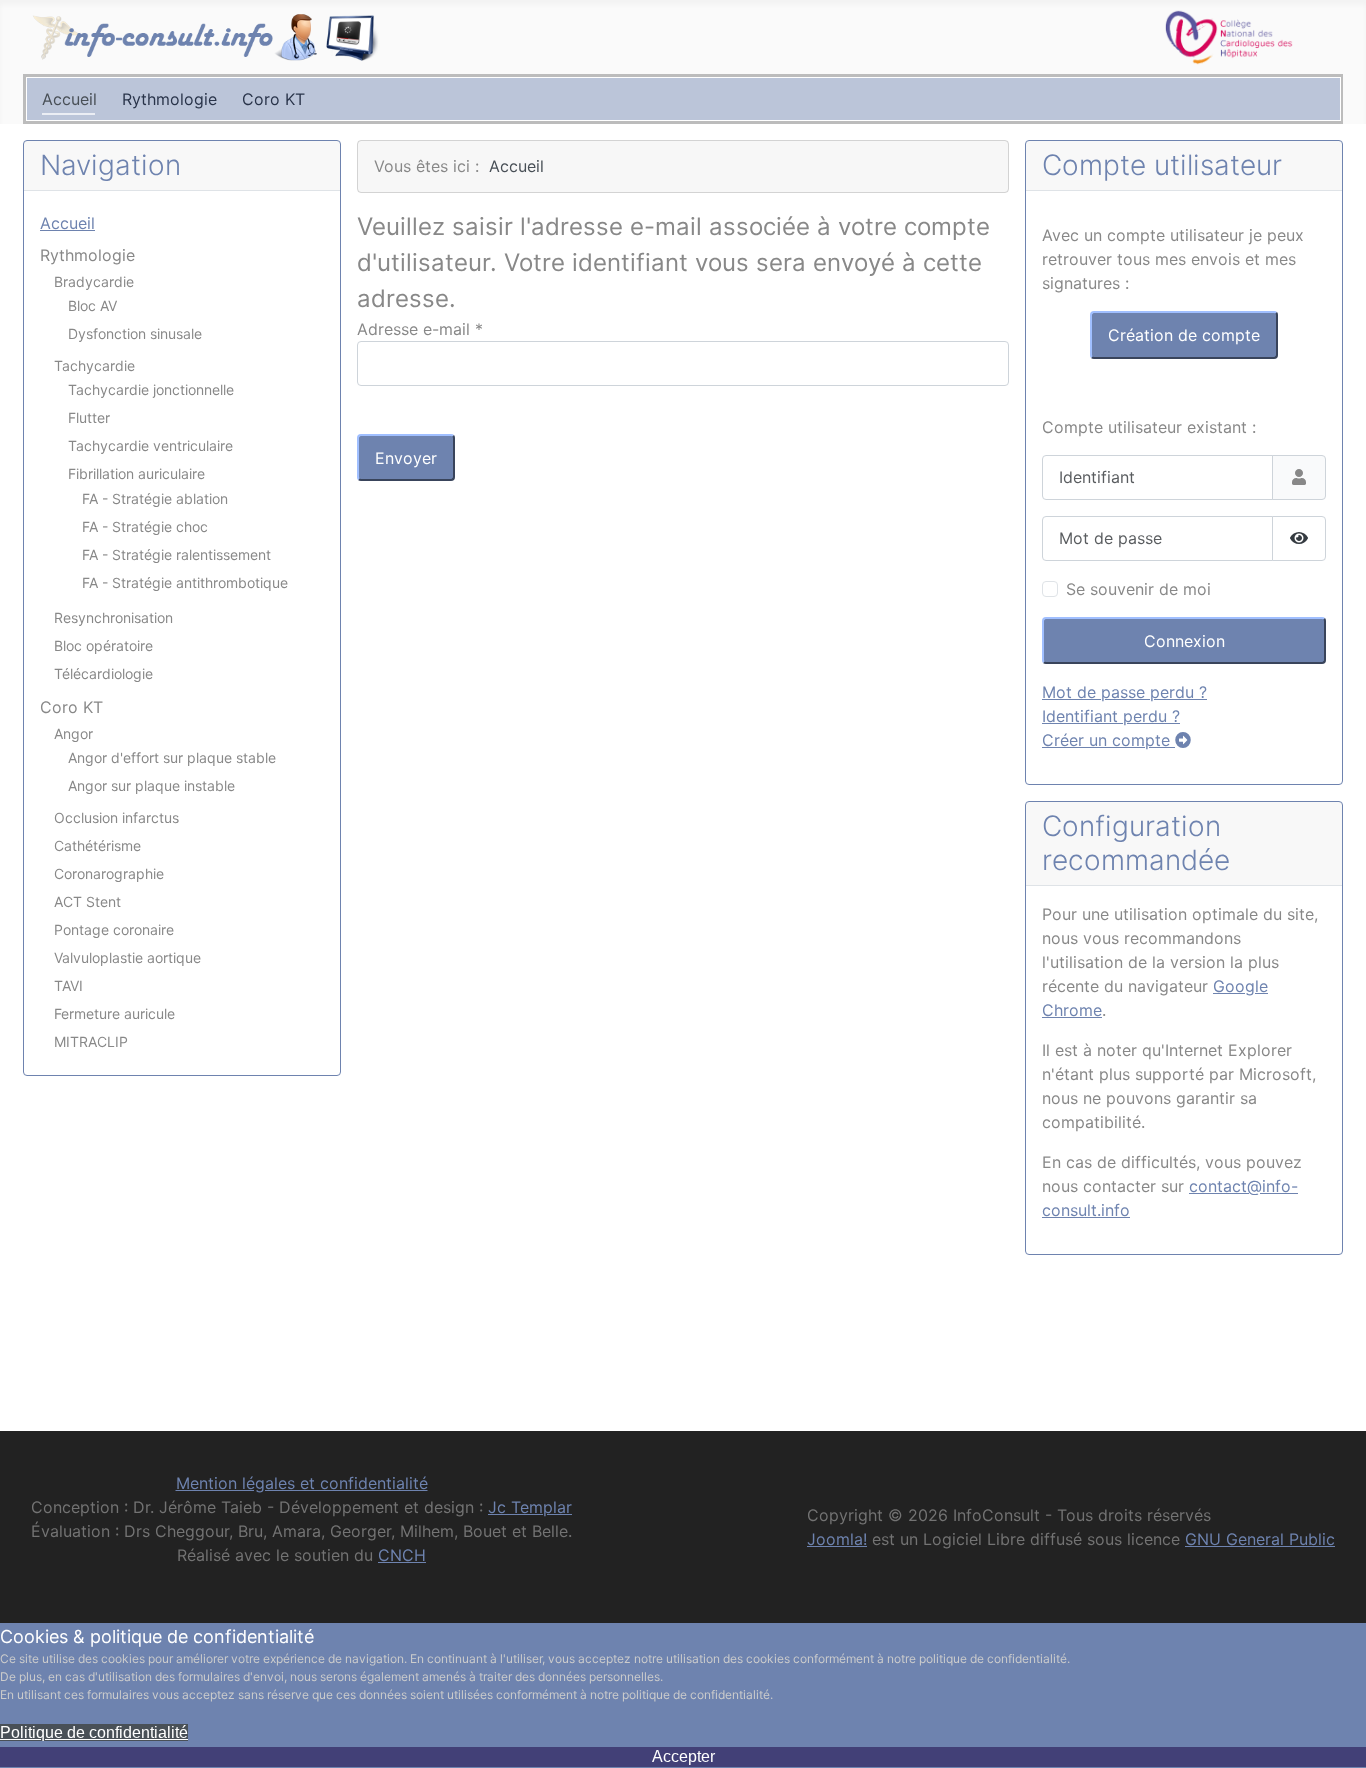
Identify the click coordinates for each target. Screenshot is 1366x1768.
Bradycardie (94, 281)
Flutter (89, 417)
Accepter (683, 1756)
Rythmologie (169, 99)
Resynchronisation (113, 617)
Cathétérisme (97, 845)
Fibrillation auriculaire (136, 473)
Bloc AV (92, 305)
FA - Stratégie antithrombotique (185, 582)
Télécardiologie (103, 673)
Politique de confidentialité (94, 1732)
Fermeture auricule (114, 1013)
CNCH (402, 1555)
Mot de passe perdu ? (1124, 692)
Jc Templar (530, 1507)
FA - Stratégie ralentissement (176, 554)
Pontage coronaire (114, 929)
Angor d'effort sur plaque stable (172, 757)
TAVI (68, 985)
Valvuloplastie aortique (127, 957)
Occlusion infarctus (116, 817)
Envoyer (406, 458)
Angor (73, 733)
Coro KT (273, 99)
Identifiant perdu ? (1111, 716)
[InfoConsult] (206, 37)
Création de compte (1184, 335)
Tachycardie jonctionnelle (151, 389)
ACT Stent (87, 901)
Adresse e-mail (420, 329)
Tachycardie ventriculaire (150, 445)
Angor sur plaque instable (151, 785)
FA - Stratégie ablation (155, 498)
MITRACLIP (91, 1041)
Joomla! (837, 1539)
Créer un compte (1108, 740)
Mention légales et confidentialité (302, 1483)
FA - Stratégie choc (145, 526)
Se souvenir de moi (1138, 589)
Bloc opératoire (103, 645)
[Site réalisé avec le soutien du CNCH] (1229, 35)
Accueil (69, 99)
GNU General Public (1260, 1539)
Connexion (1184, 641)
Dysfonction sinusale (135, 333)
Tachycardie (94, 365)
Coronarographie (109, 873)
